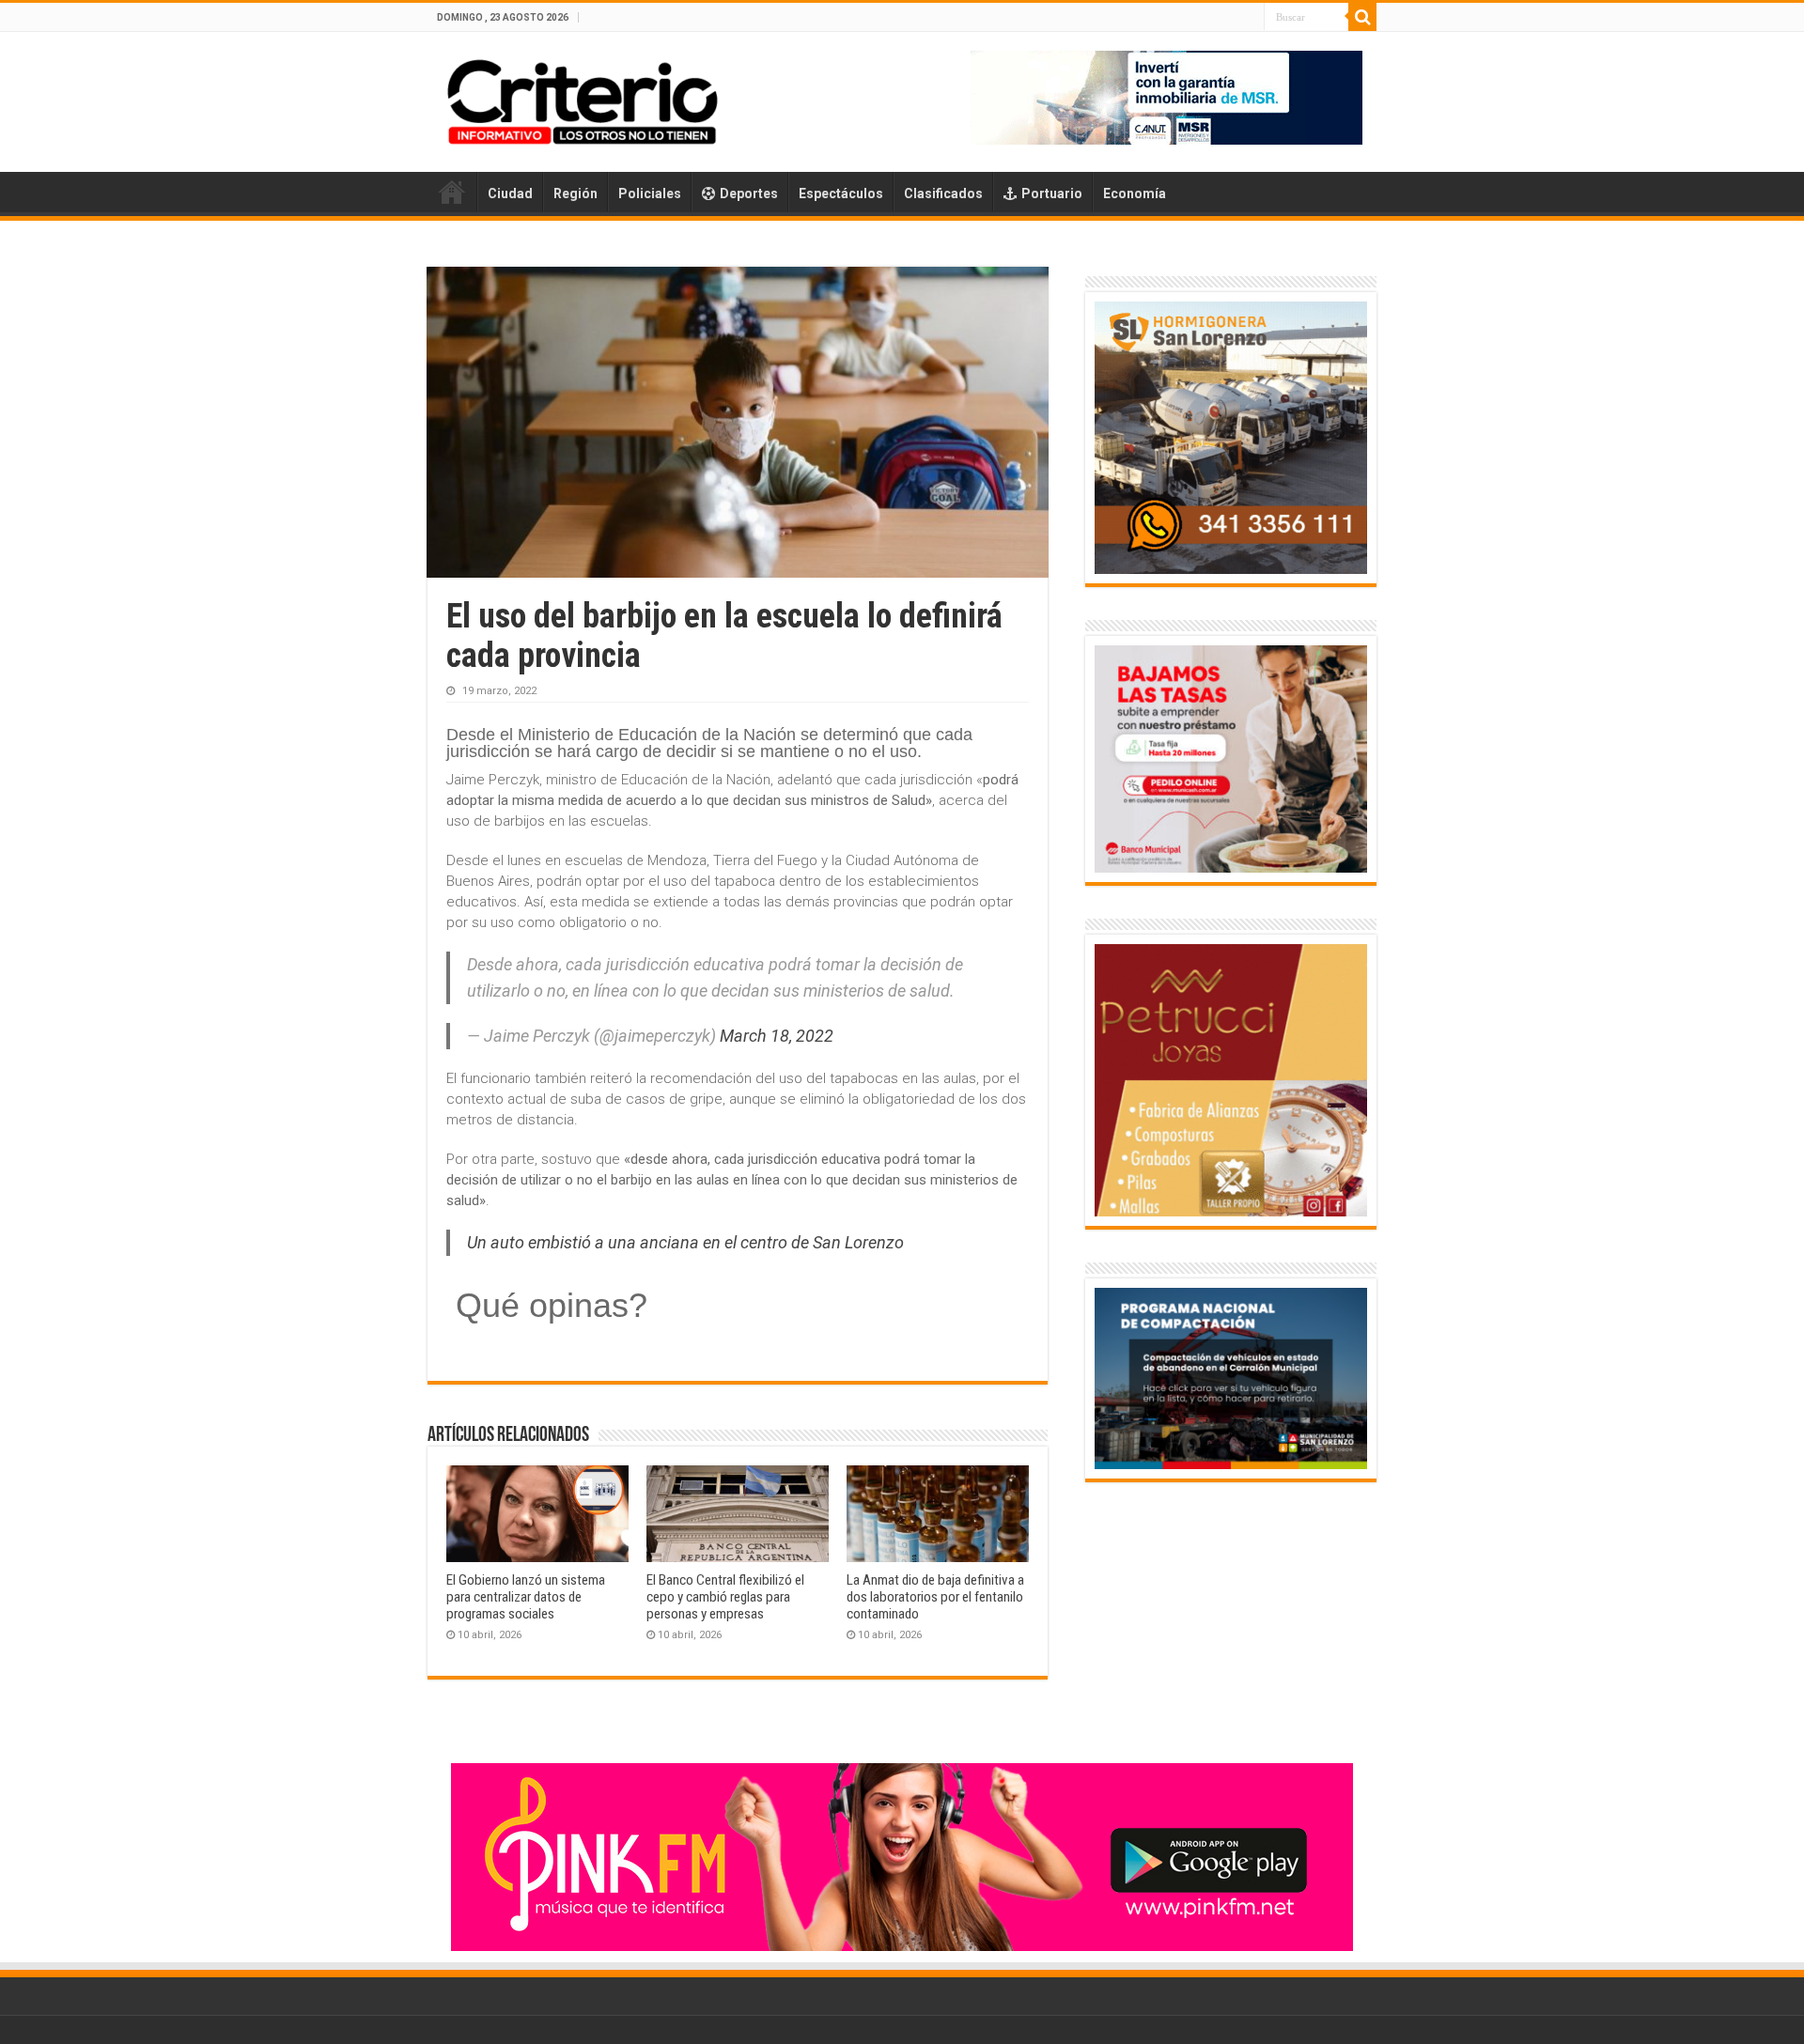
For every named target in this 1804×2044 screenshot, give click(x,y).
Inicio (452, 192)
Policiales (650, 194)
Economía (1135, 194)
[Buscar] (1362, 17)
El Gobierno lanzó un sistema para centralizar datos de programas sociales (526, 1597)
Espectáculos (841, 194)
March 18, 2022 (777, 1036)
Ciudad (510, 194)
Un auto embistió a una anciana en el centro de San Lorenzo (685, 1242)
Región (575, 194)
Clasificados (943, 194)
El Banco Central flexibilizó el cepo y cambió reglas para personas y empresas (725, 1597)
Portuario (1052, 194)
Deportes (749, 194)
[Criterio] (583, 99)
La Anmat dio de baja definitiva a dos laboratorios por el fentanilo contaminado (935, 1597)
